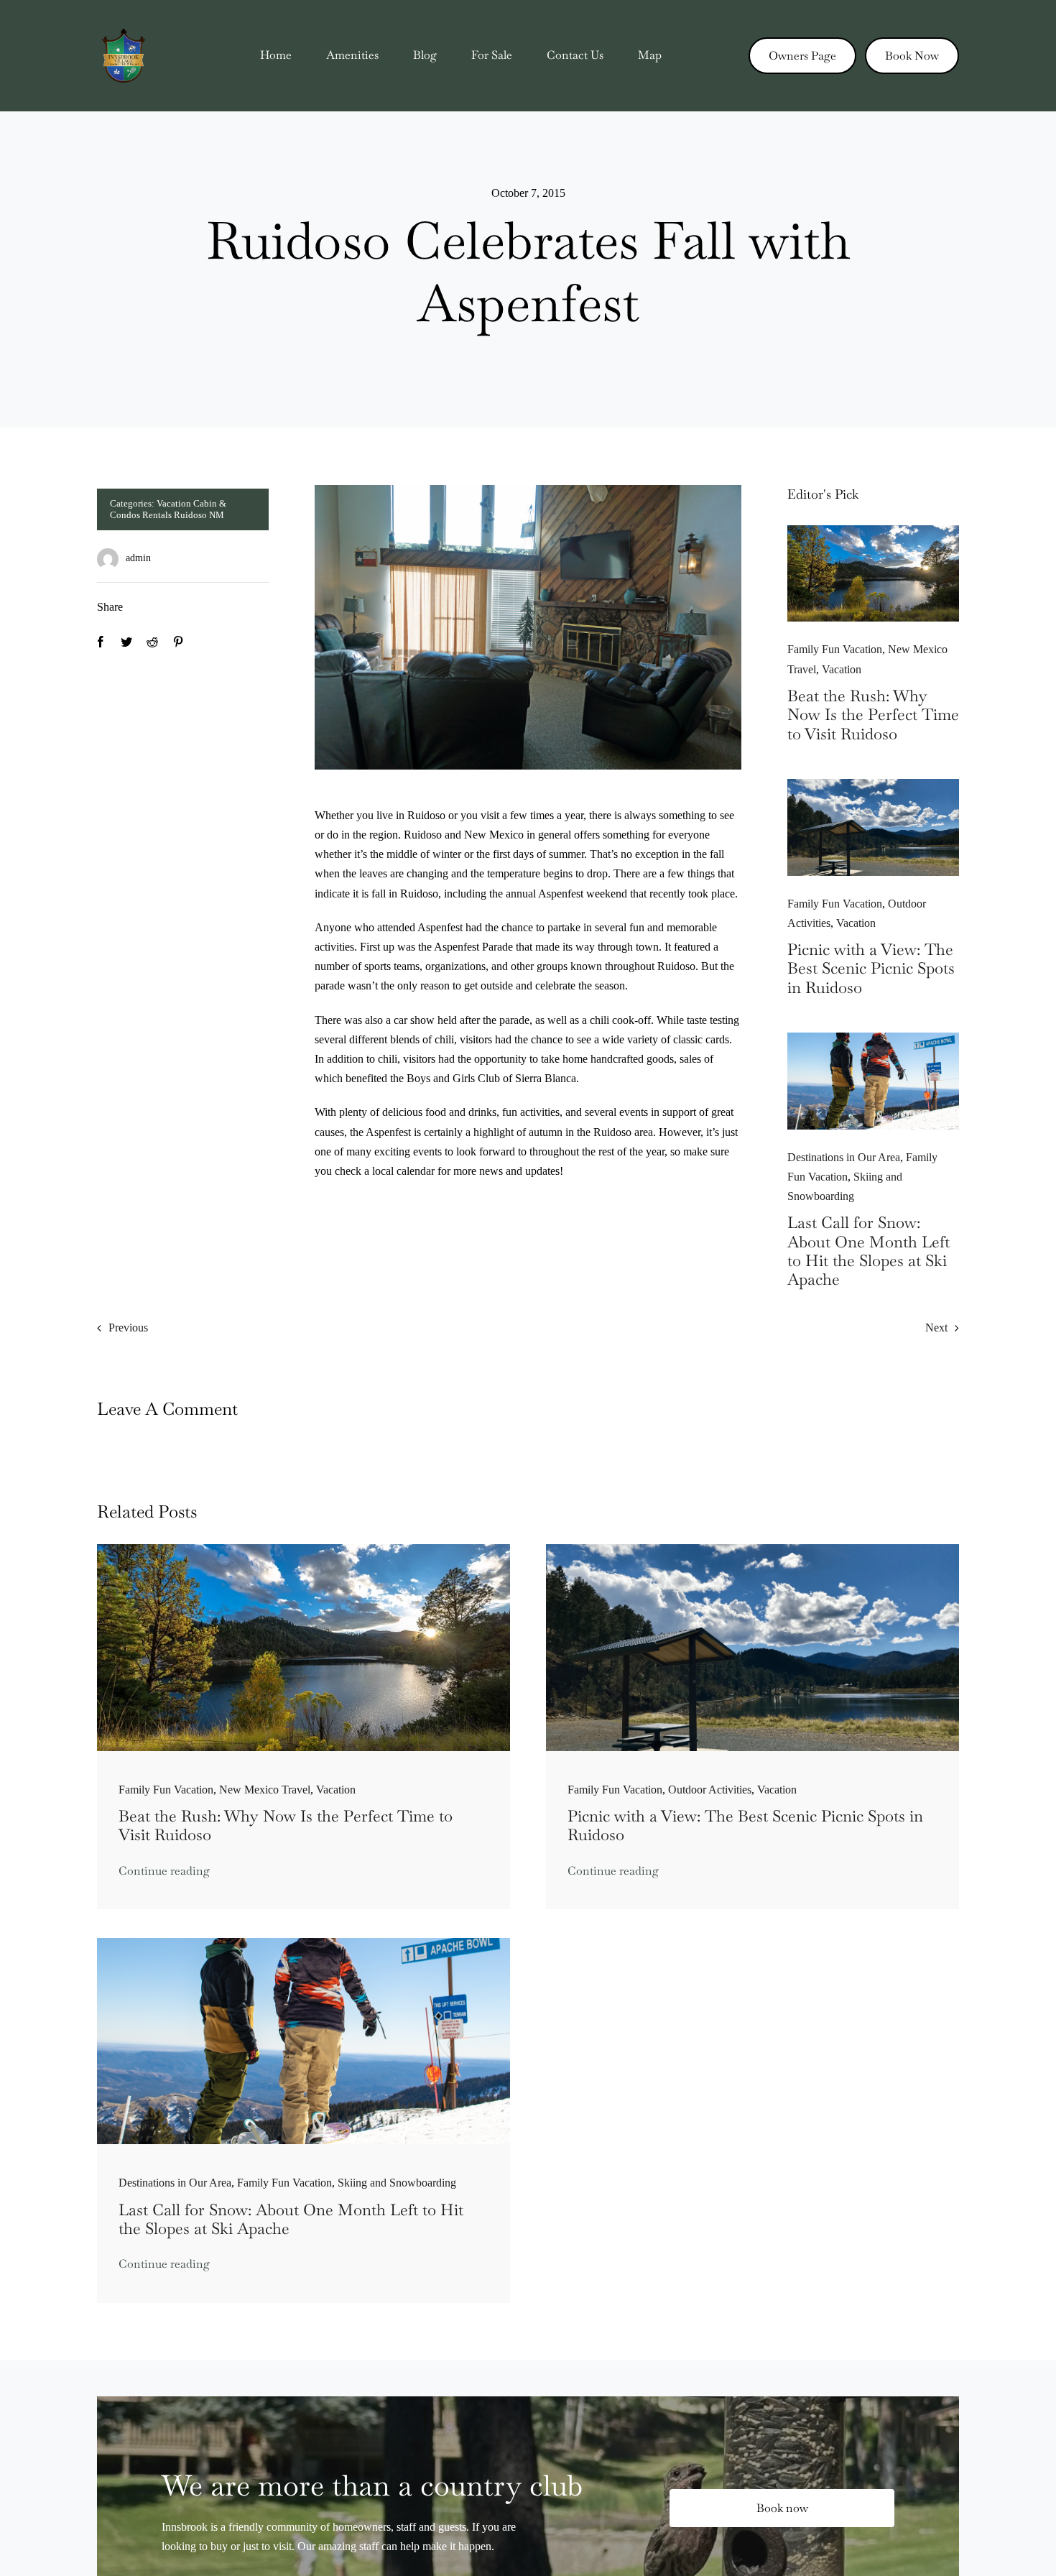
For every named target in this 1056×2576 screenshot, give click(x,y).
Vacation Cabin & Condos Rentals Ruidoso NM (168, 509)
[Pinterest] (178, 642)
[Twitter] (126, 642)
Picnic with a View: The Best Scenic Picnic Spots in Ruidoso (871, 968)
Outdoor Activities (710, 1790)
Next (936, 1328)
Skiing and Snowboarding (397, 2183)
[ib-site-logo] (124, 34)
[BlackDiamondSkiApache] (873, 1038)
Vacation (842, 669)
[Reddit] (152, 642)
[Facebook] (101, 642)
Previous (128, 1328)
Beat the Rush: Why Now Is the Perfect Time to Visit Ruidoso (873, 715)
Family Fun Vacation (835, 649)
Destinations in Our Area (844, 1157)
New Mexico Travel (265, 1790)
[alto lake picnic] (873, 784)
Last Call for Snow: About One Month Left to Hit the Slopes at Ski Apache (869, 1251)
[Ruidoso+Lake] (873, 531)
